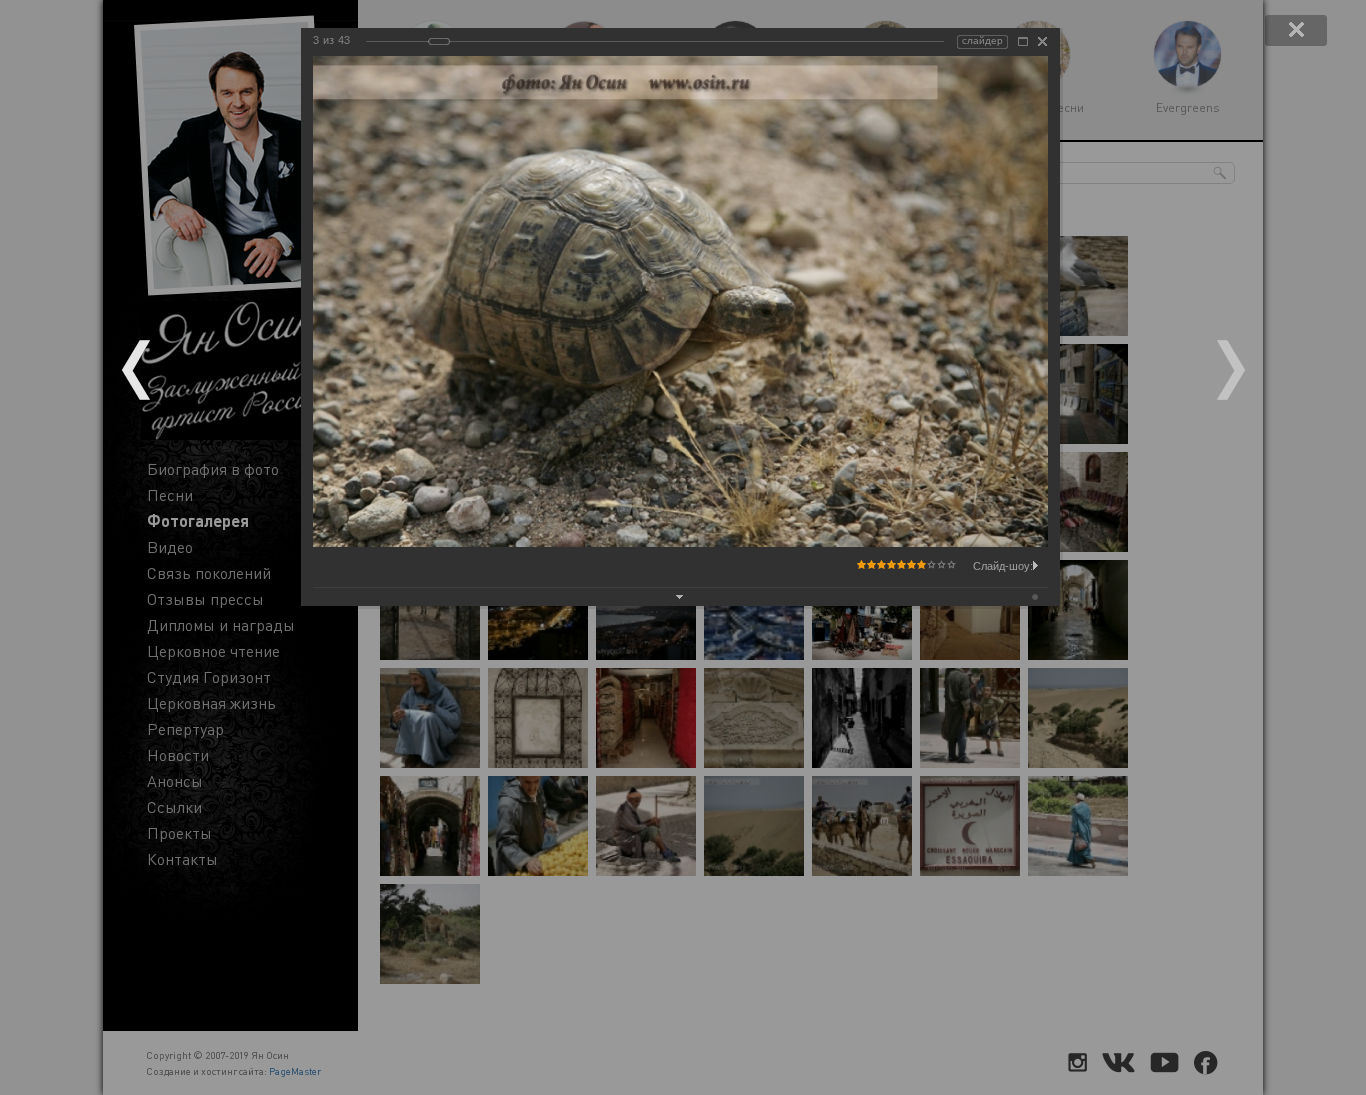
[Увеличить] (1023, 41)
